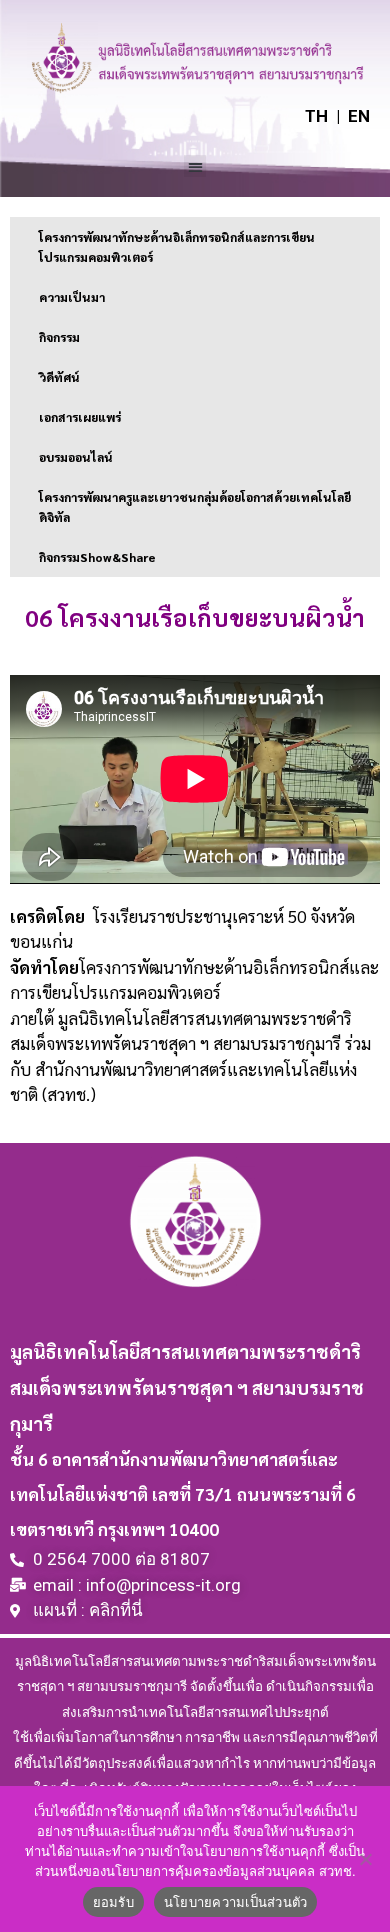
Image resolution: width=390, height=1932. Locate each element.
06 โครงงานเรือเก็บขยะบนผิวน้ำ (195, 617)
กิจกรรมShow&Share (97, 557)
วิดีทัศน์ (59, 377)
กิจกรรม (59, 337)
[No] (365, 1859)
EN (359, 116)
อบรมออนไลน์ (76, 457)
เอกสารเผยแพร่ (80, 417)
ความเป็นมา (72, 297)
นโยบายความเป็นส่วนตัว (236, 1902)
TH (316, 116)
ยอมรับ (113, 1902)
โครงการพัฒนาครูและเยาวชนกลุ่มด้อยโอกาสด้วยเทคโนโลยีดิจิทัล (195, 507)
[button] (195, 166)
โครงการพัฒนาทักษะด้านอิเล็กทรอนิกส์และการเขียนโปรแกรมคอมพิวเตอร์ (177, 247)
